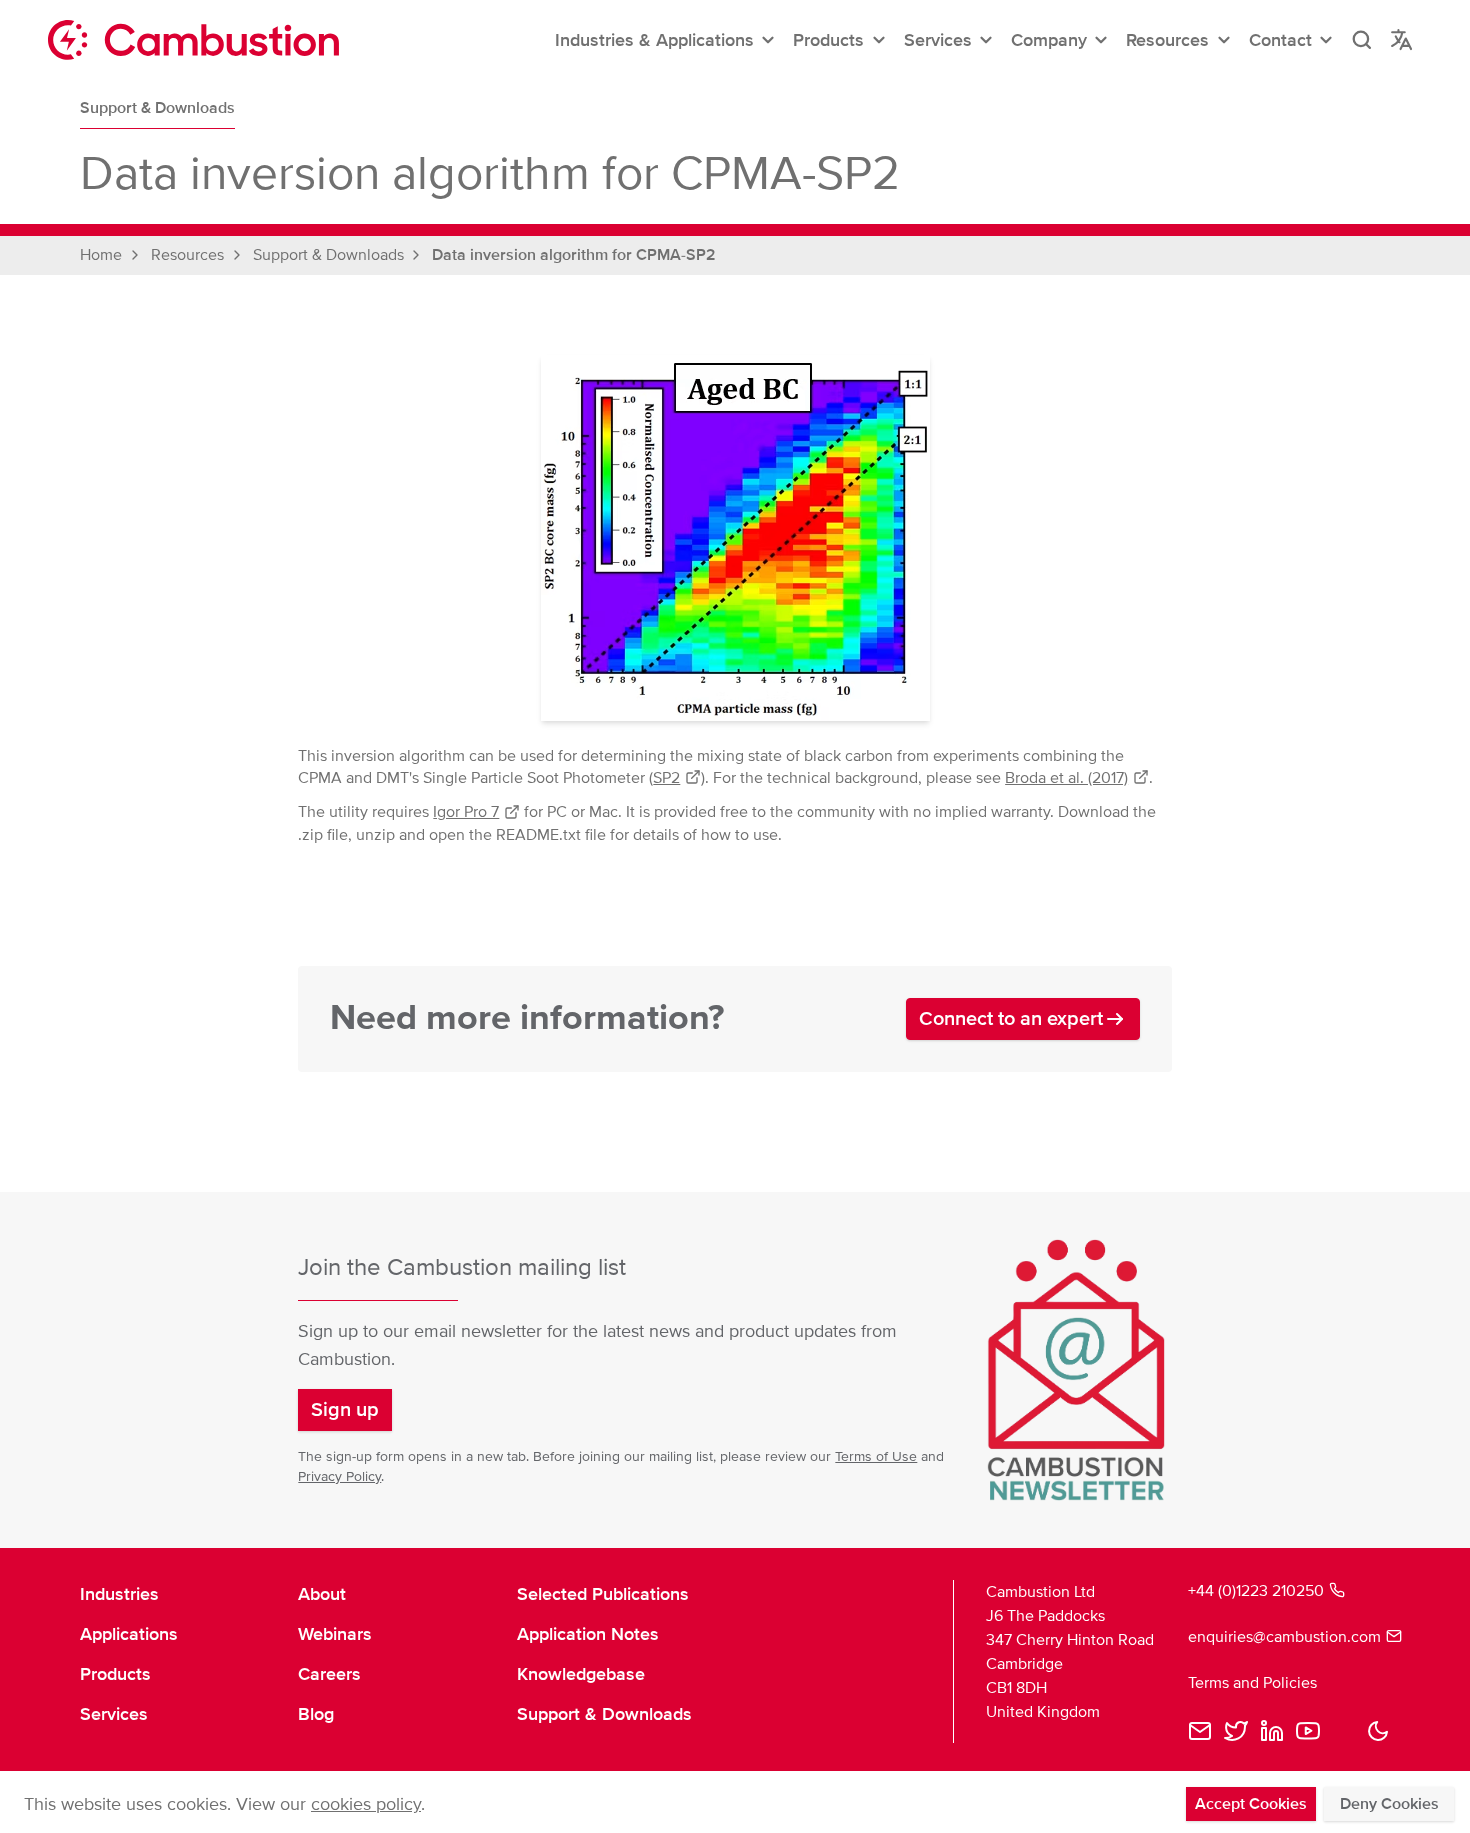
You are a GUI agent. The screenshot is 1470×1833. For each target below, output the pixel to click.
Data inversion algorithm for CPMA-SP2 (574, 255)
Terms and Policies (1252, 1683)
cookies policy (366, 1804)
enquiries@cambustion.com (1284, 1637)
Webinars (335, 1634)
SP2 (666, 778)
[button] (666, 40)
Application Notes (588, 1634)
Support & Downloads (157, 108)
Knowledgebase (581, 1674)
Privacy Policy (339, 1476)
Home (101, 255)
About (322, 1594)
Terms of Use (876, 1456)
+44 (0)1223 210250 (1256, 1591)
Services (114, 1714)
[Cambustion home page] (193, 40)
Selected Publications (603, 1594)
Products (115, 1674)
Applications (129, 1634)
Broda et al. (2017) (1066, 778)
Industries (119, 1594)
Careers (329, 1674)
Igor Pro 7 (466, 812)
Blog (316, 1714)
